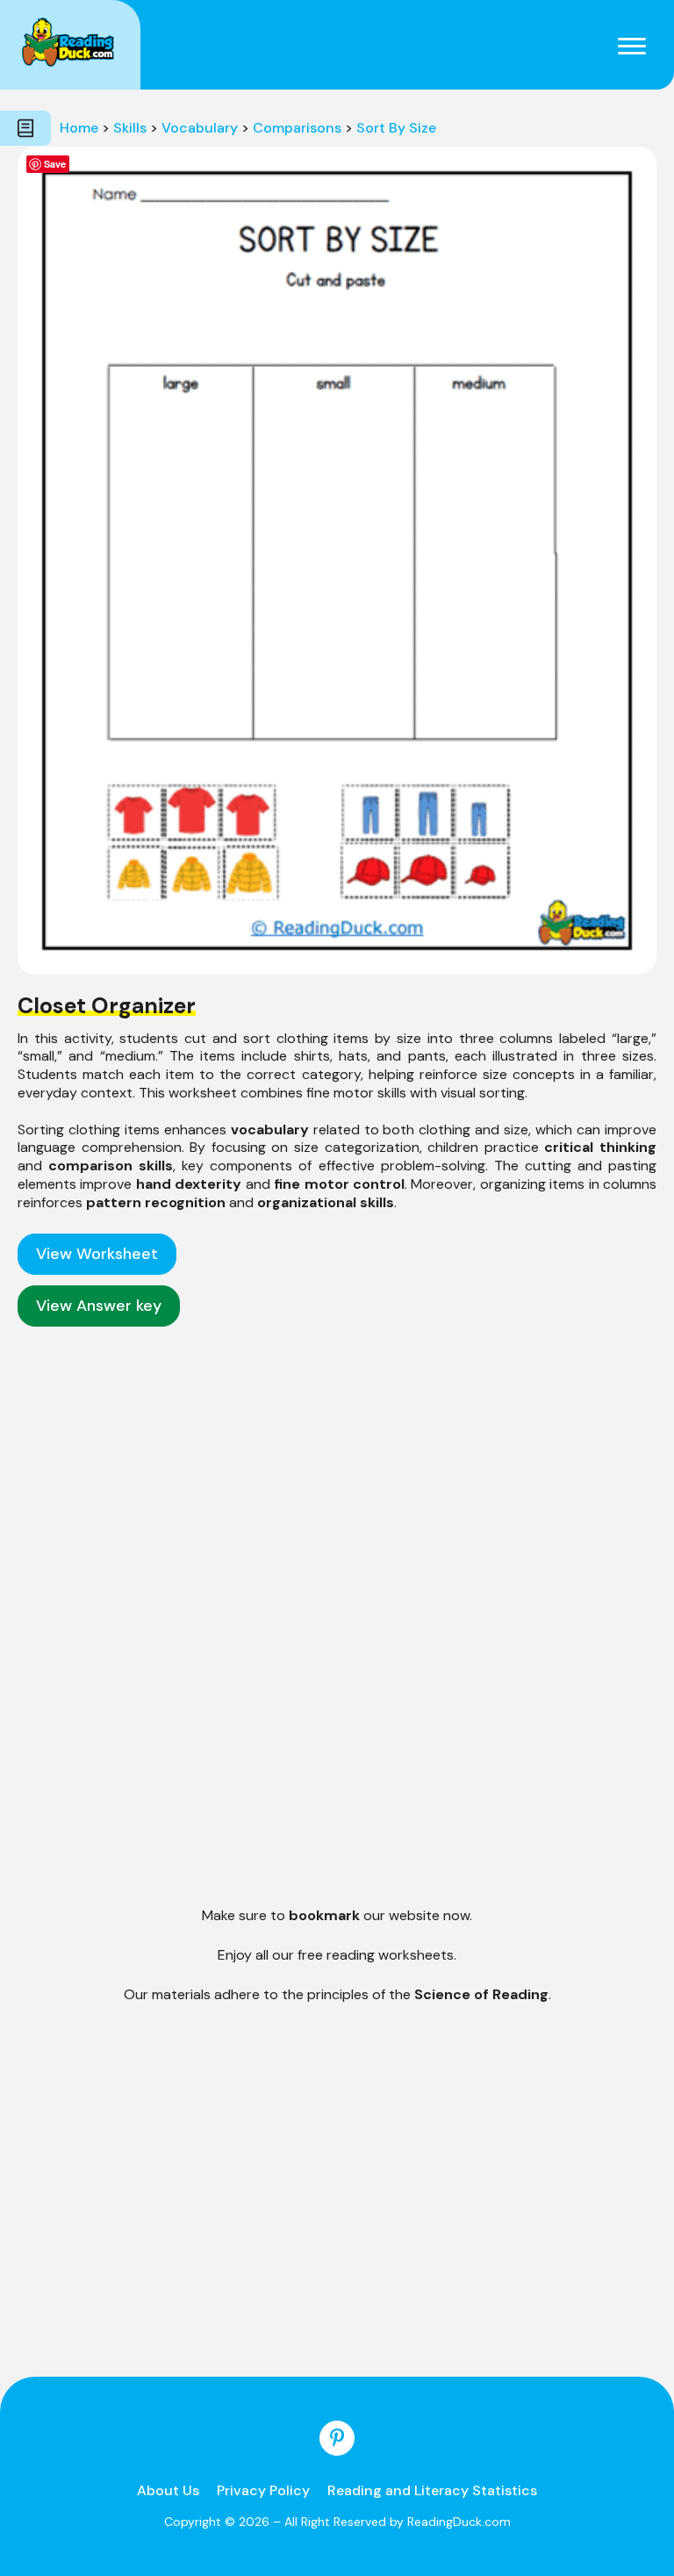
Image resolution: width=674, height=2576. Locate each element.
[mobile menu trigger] (632, 45)
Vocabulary (200, 128)
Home (79, 128)
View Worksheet (97, 1254)
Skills (130, 128)
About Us (168, 2490)
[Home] (68, 42)
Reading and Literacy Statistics (432, 2490)
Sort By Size (396, 128)
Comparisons (297, 128)
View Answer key (99, 1306)
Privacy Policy (263, 2490)
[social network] (337, 2438)
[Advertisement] (337, 1471)
